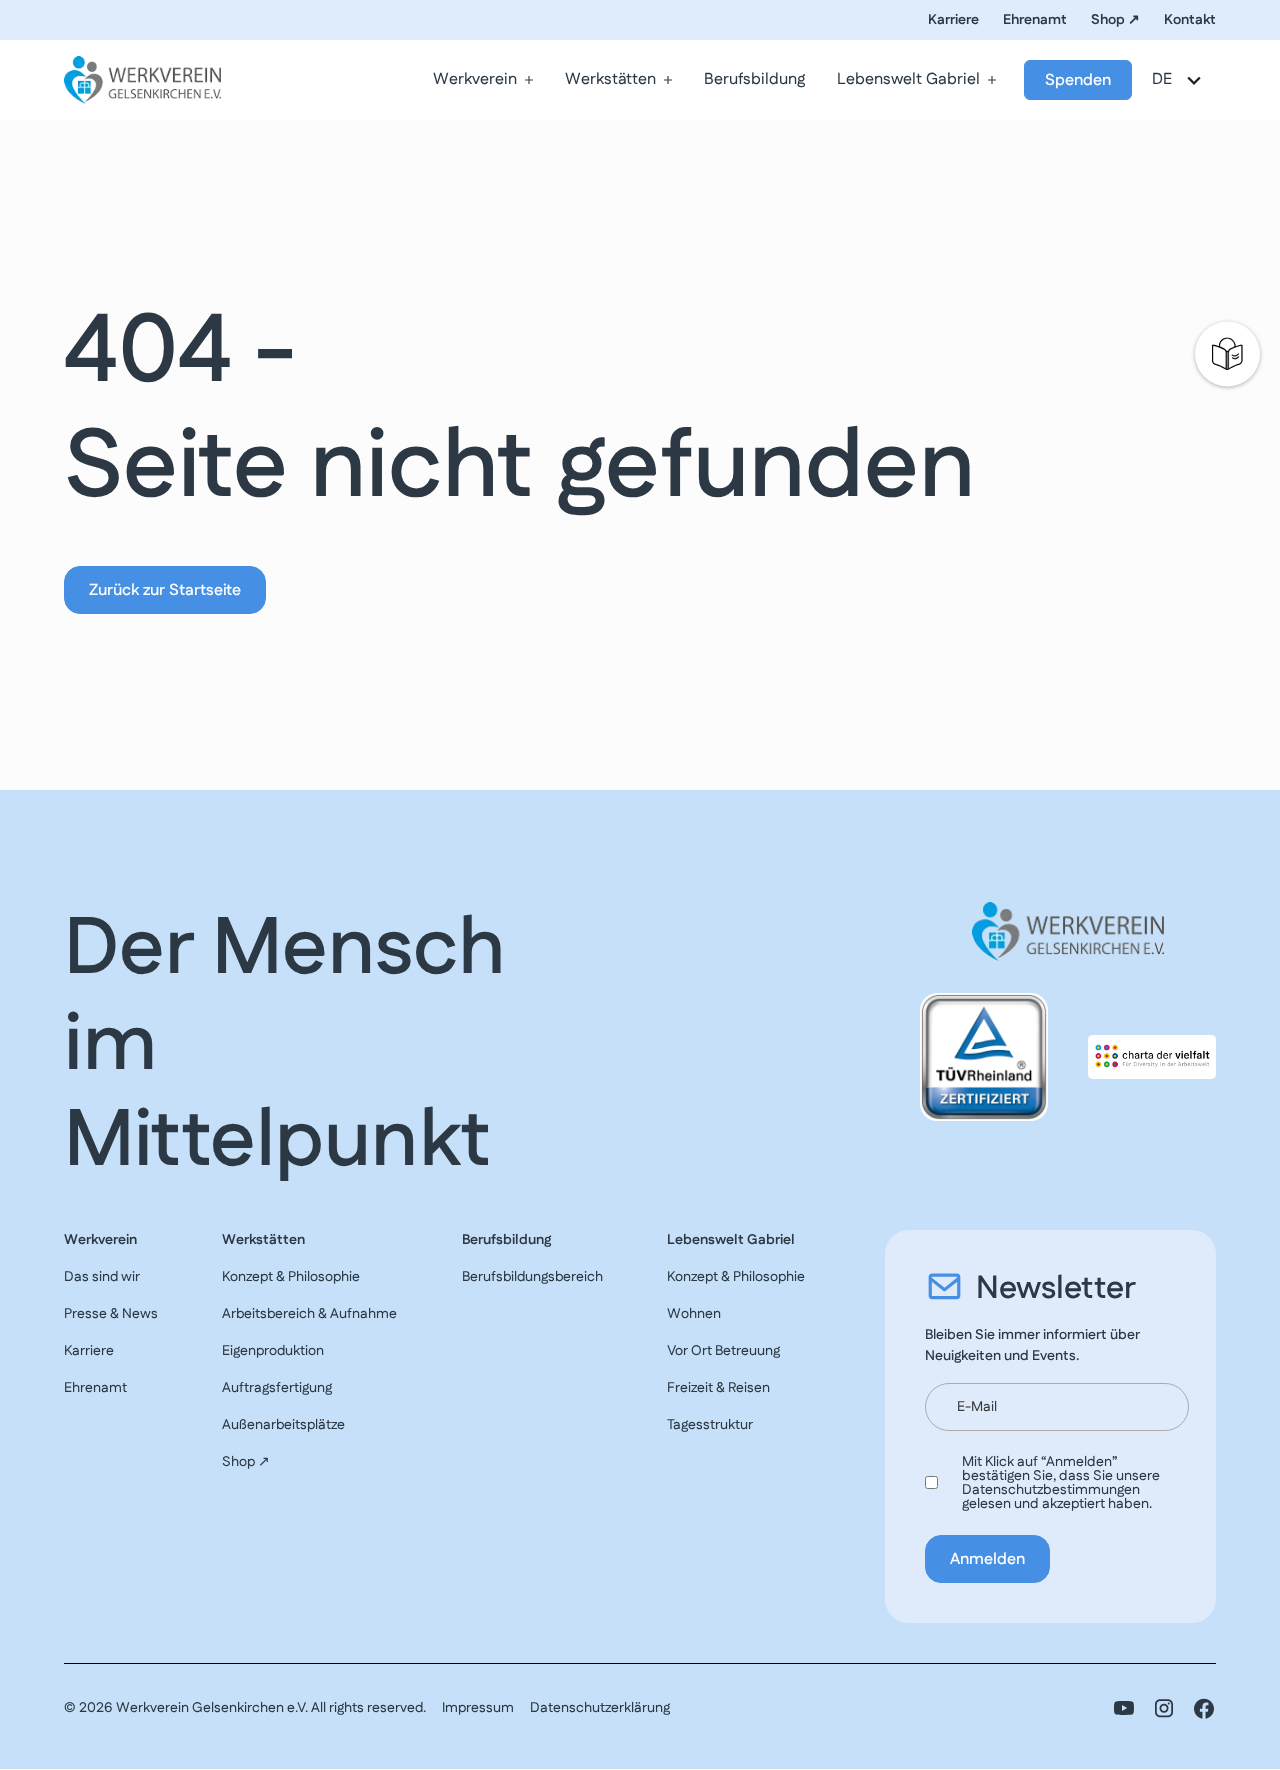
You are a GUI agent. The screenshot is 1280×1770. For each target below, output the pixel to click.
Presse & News (111, 1314)
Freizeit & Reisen (718, 1388)
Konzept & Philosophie (291, 1277)
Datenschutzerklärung (600, 1708)
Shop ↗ (1115, 20)
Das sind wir (102, 1277)
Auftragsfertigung (277, 1388)
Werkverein (475, 79)
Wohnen (694, 1314)
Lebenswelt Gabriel (908, 79)
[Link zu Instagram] (1164, 1708)
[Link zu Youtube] (1124, 1708)
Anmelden (987, 1559)
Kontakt (1190, 20)
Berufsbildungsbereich (532, 1277)
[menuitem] (483, 80)
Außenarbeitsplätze (283, 1425)
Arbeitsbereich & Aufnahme (309, 1314)
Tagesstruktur (710, 1425)
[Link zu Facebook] (1204, 1708)
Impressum (478, 1708)
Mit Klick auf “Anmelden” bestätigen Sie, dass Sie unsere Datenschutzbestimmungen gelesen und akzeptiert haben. (1061, 1483)
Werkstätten (610, 79)
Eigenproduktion (273, 1351)
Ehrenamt (1035, 20)
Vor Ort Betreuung (723, 1351)
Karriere (953, 20)
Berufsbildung (754, 79)
